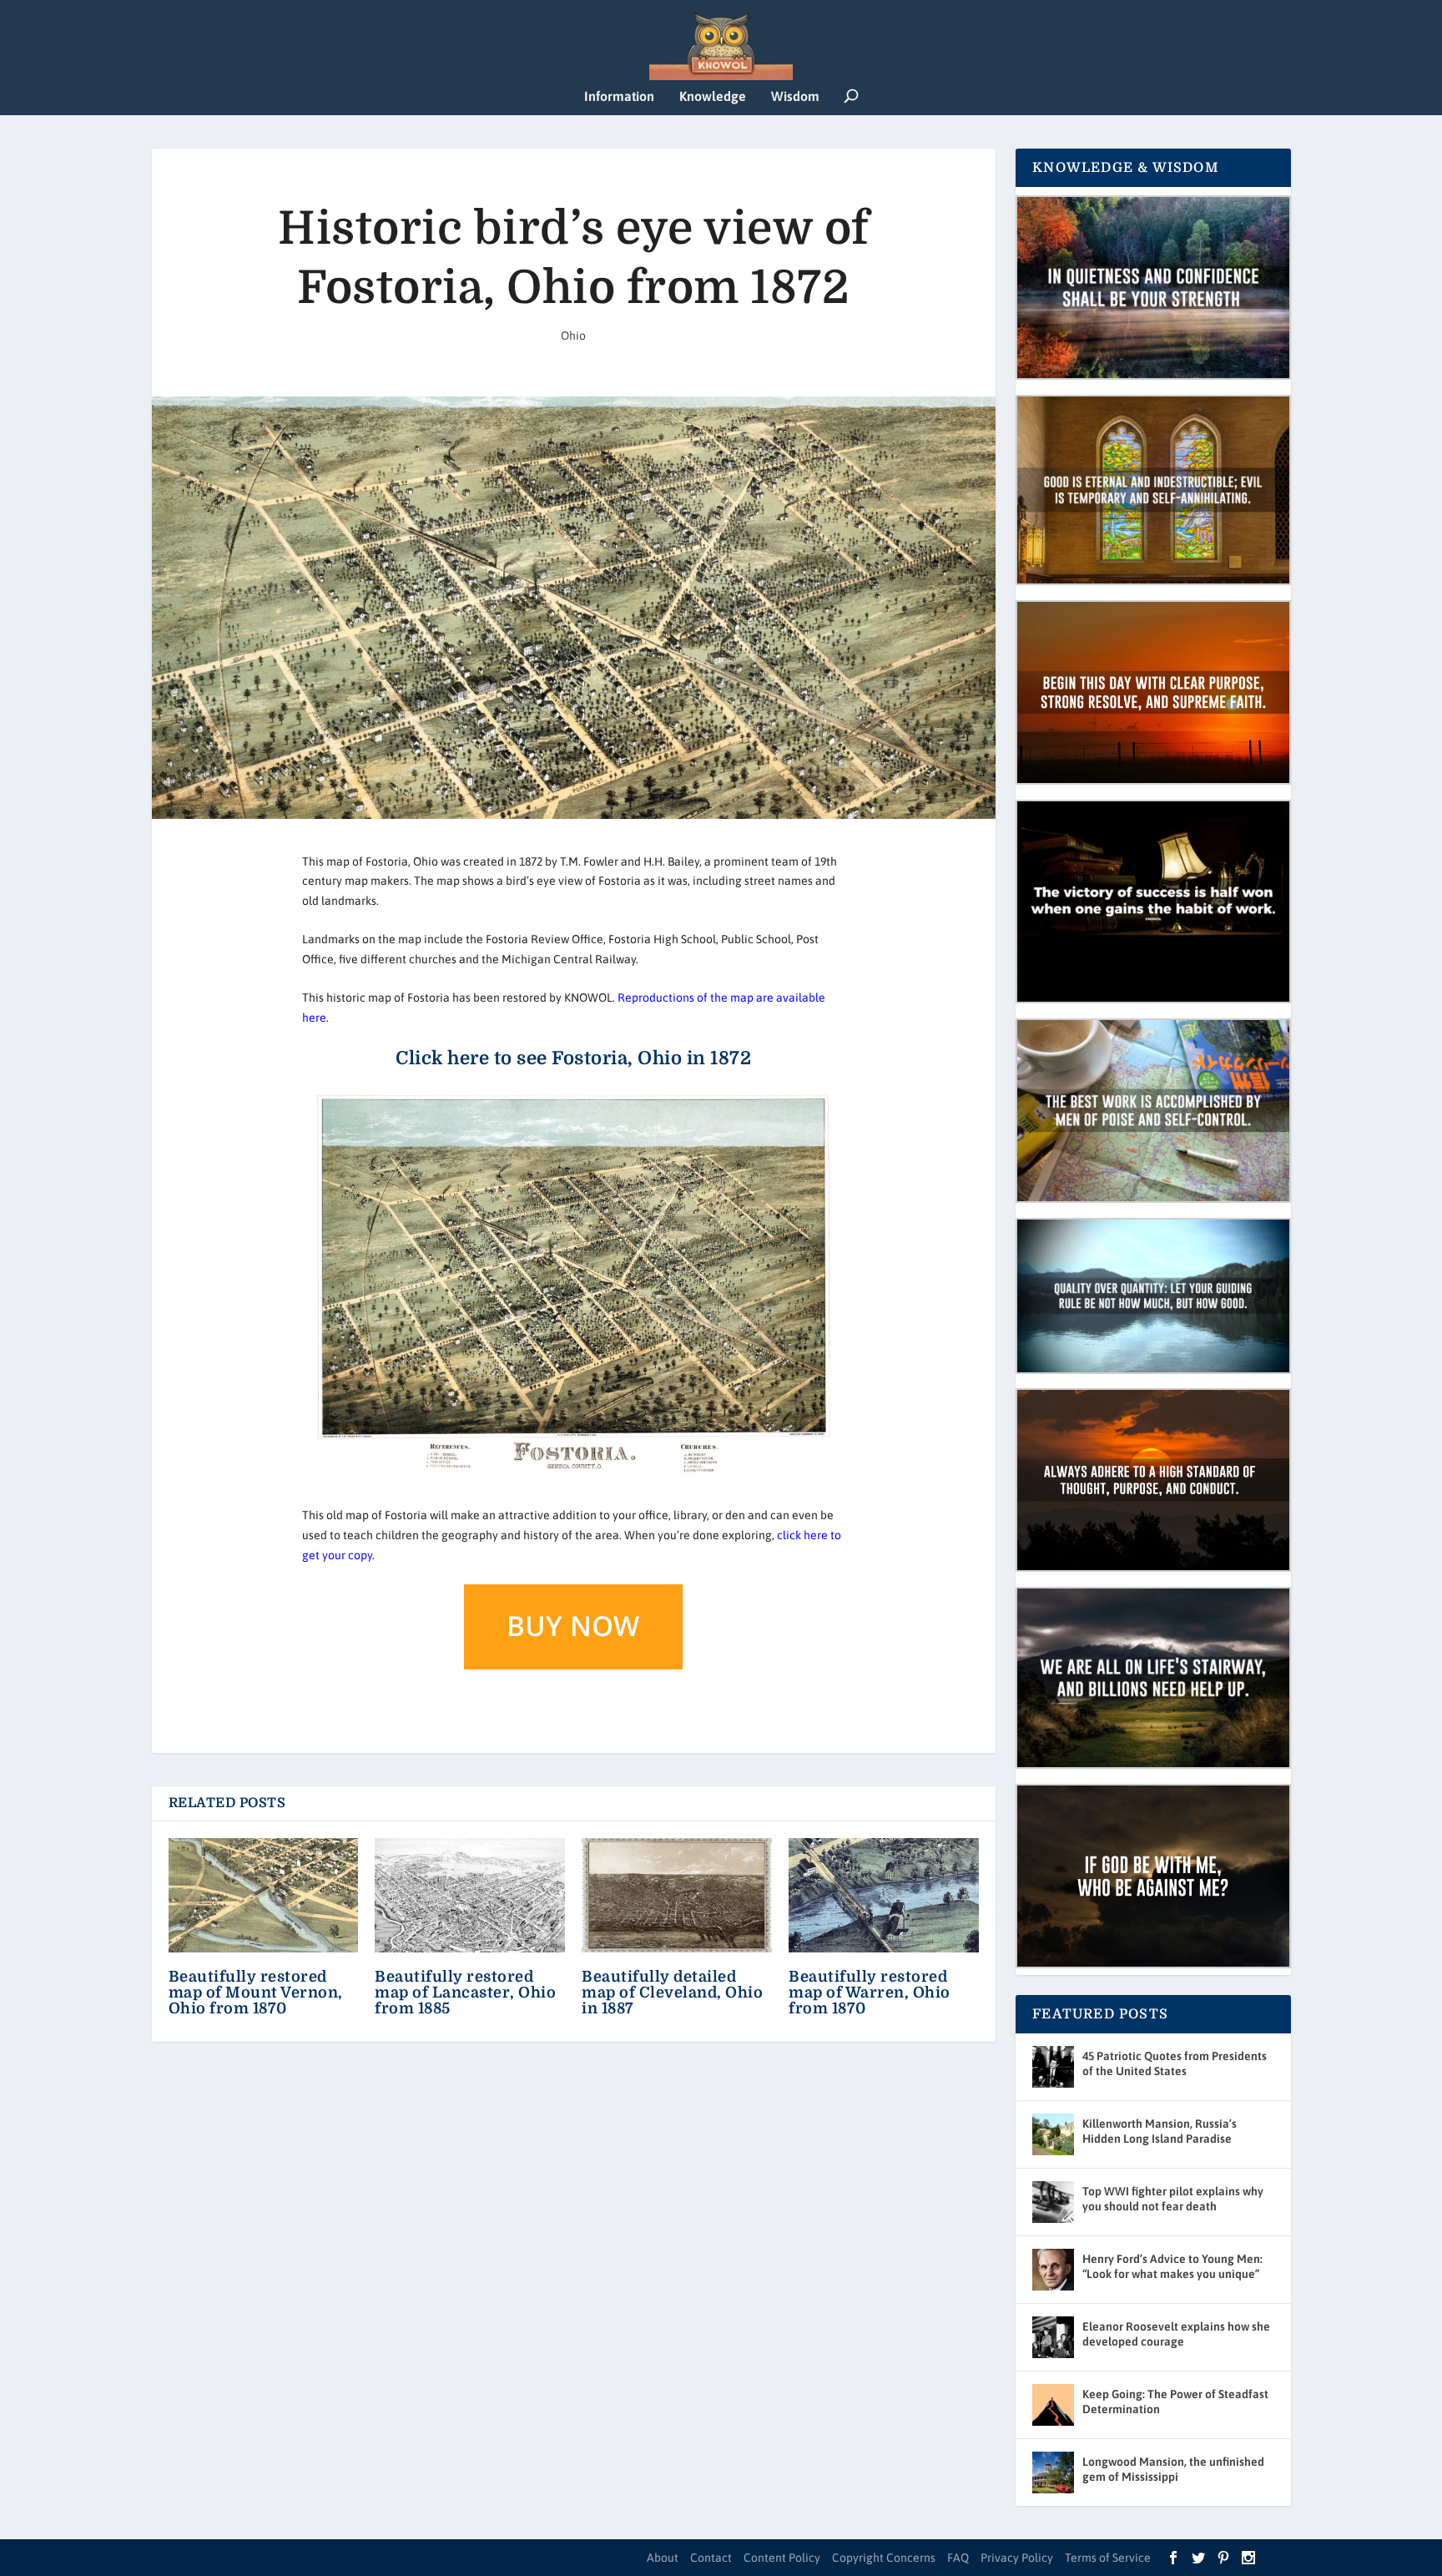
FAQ (958, 2558)
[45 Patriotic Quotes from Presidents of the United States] (1053, 2067)
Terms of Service (1108, 2558)
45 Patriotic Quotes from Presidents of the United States (1175, 2063)
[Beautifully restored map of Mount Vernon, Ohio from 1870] (264, 1895)
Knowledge (713, 96)
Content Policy (782, 2558)
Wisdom (795, 96)
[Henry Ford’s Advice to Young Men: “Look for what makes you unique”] (1053, 2270)
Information (619, 96)
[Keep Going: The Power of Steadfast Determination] (1053, 2405)
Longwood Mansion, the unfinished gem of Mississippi (1173, 2469)
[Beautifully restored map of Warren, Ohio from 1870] (884, 1895)
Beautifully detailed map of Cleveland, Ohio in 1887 (672, 1993)
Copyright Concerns (884, 2558)
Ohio (573, 336)
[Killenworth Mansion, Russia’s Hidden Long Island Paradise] (1053, 2134)
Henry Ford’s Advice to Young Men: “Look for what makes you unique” (1172, 2266)
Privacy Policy (1017, 2558)
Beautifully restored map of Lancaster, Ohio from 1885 (465, 1993)
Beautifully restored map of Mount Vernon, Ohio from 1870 (256, 1993)
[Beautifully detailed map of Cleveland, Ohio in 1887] (677, 1895)
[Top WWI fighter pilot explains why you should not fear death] (1053, 2202)
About (663, 2558)
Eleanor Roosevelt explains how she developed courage (1176, 2334)
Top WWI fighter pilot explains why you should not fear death (1173, 2199)
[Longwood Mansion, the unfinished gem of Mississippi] (1053, 2472)
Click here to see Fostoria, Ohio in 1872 (573, 1058)
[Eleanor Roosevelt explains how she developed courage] (1053, 2337)
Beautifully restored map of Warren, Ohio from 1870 (870, 1993)
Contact (711, 2558)
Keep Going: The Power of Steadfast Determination (1175, 2402)
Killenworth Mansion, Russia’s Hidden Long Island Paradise (1160, 2131)
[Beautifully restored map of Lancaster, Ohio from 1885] (470, 1895)
